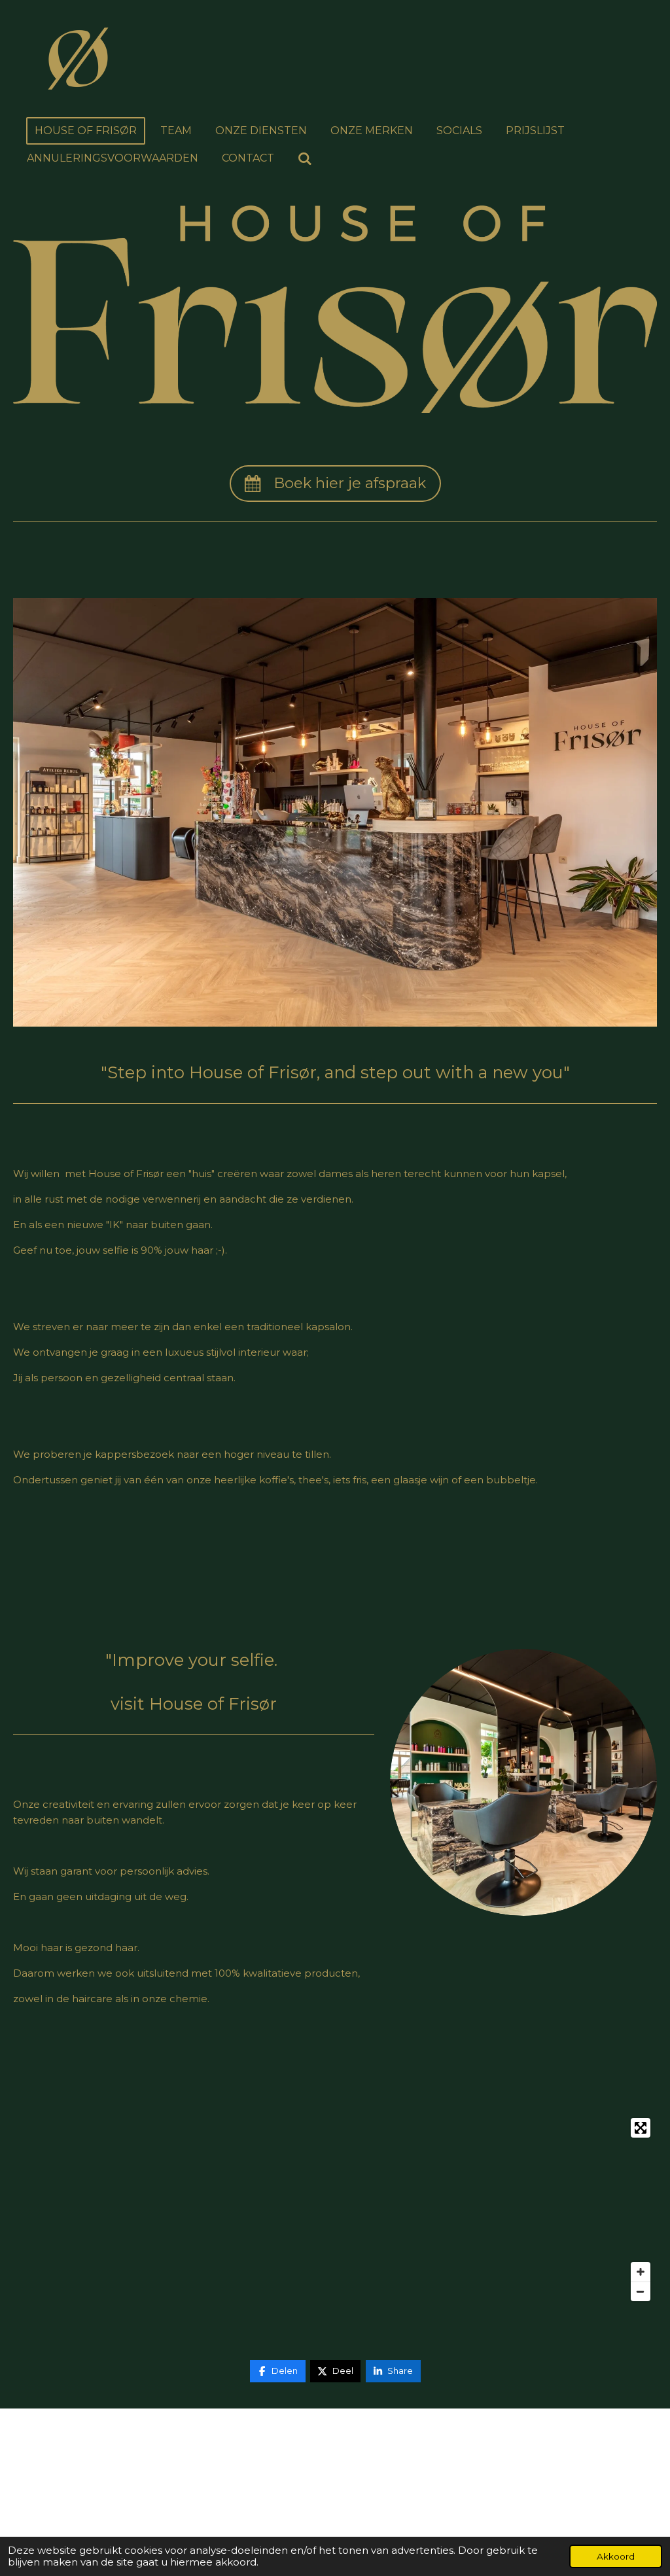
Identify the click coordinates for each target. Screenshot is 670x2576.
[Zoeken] (305, 159)
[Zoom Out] (641, 2291)
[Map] (335, 2210)
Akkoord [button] (616, 2556)
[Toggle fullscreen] (641, 2128)
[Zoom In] (641, 2272)
